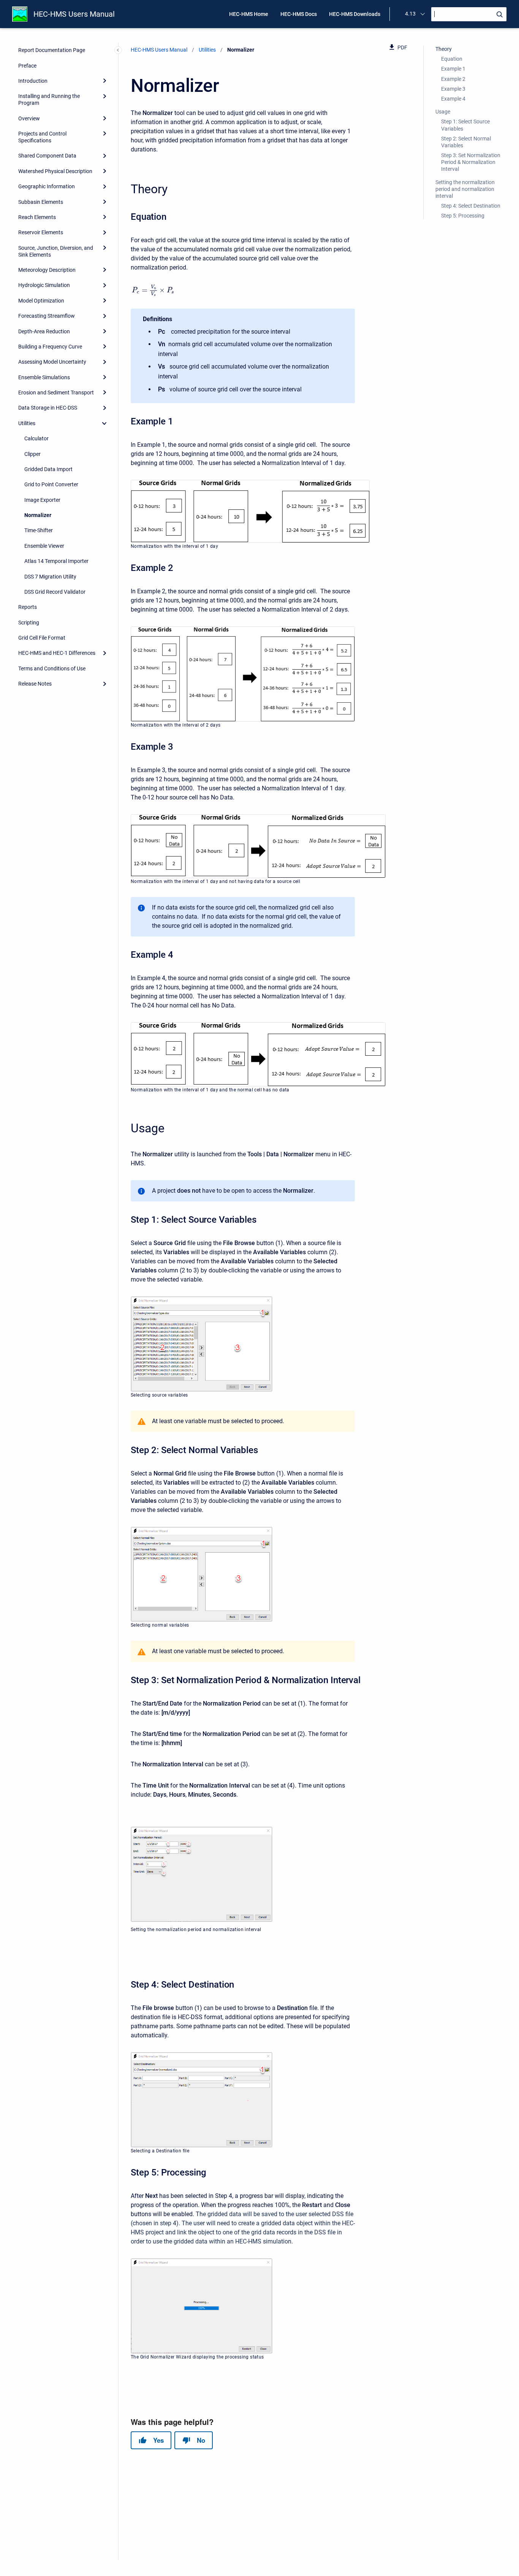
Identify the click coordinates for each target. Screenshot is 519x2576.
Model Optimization (41, 301)
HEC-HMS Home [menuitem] (249, 14)
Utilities (27, 423)
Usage (443, 112)
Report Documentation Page (52, 50)
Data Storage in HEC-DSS (48, 408)
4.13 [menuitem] (410, 14)
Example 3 (453, 89)
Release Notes (35, 684)
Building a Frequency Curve (50, 347)
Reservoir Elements (41, 232)
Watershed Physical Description (55, 171)
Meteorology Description (47, 270)
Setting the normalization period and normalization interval (465, 189)
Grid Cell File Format (42, 638)
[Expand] (104, 81)
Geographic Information (47, 186)
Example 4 (453, 99)
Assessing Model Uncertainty (52, 362)
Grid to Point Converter (51, 484)
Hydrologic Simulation (44, 285)
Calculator (36, 438)
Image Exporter (42, 500)
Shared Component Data (47, 156)
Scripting (29, 623)
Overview (29, 118)
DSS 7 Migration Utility (50, 577)
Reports (28, 607)
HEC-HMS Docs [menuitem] (299, 14)
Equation (452, 59)
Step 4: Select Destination (471, 206)
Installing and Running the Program (49, 99)
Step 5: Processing (463, 216)
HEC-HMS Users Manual (74, 14)
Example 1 (453, 69)
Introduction (33, 81)
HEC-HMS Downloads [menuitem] (355, 14)
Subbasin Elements (41, 202)
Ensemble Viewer (44, 546)
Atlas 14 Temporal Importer (56, 561)
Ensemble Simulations (44, 377)
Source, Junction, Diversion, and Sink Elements (56, 251)
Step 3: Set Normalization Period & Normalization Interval (471, 162)
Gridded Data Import (48, 469)
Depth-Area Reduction (44, 331)
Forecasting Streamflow (47, 316)
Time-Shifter (39, 530)
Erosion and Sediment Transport (56, 393)
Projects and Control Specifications (42, 137)
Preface (27, 66)
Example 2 (453, 79)
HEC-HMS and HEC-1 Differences (57, 653)
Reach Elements (37, 217)
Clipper (32, 454)
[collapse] (104, 423)
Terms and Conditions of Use (52, 668)
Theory (444, 49)
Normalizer (38, 515)
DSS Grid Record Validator (55, 592)
